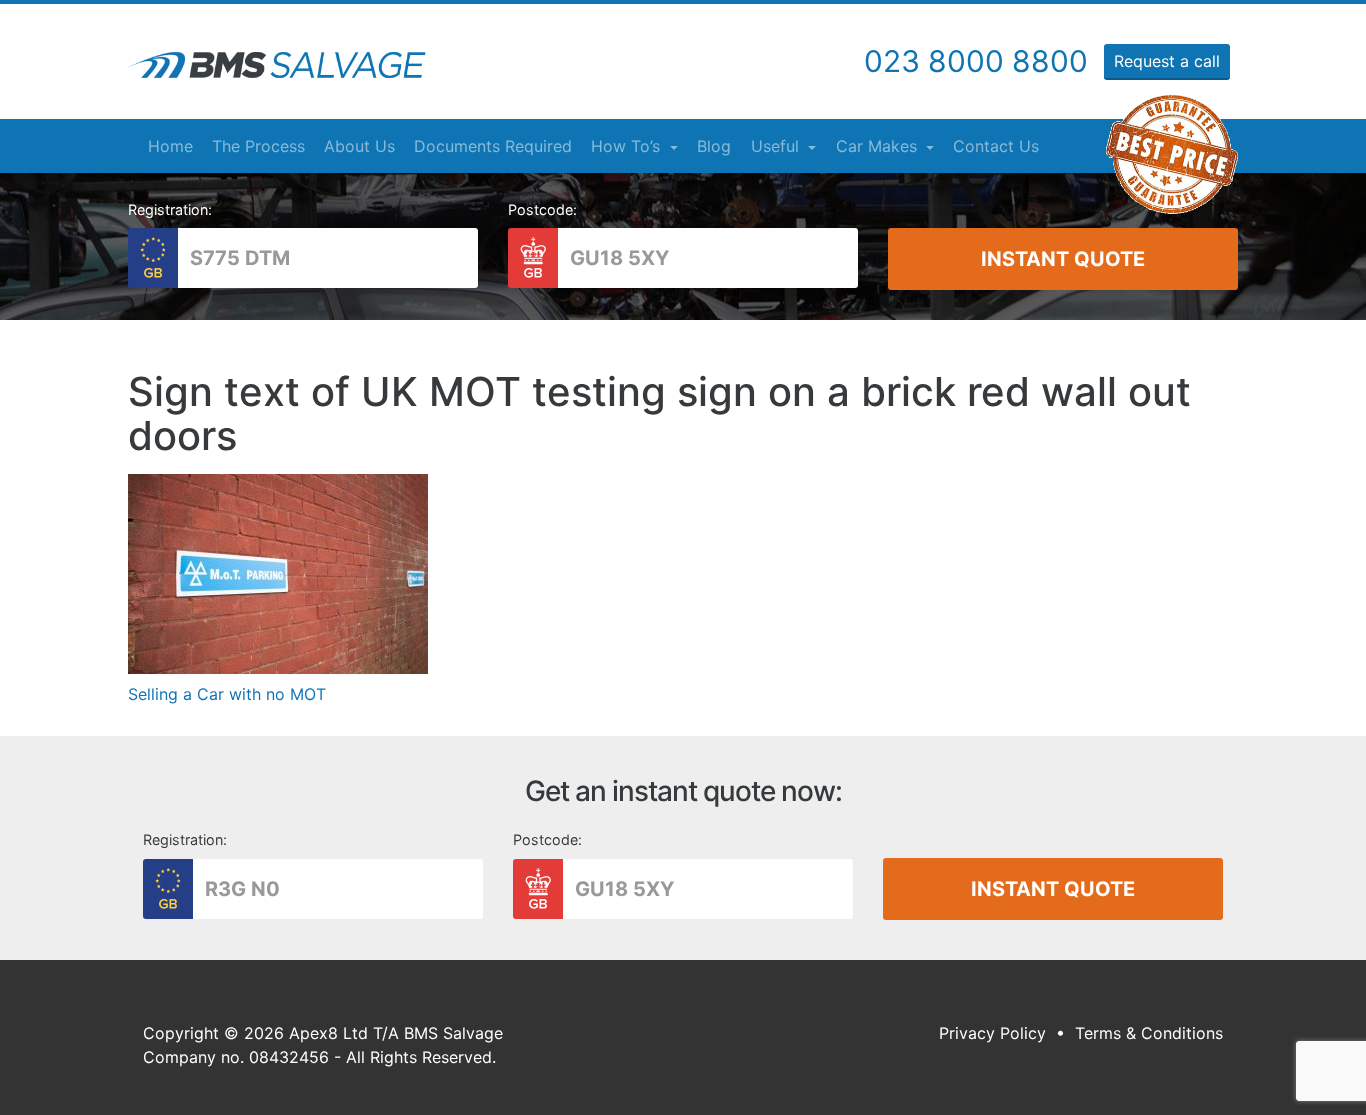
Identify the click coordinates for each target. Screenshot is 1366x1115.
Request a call (1167, 61)
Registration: (170, 209)
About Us (359, 146)
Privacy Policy (992, 1033)
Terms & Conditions (1149, 1033)
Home (170, 146)
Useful (777, 146)
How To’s (628, 146)
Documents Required (493, 146)
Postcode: (542, 209)
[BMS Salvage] (277, 65)
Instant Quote (1063, 259)
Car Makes (879, 146)
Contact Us (996, 146)
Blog (714, 146)
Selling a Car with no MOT (227, 694)
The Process (258, 146)
